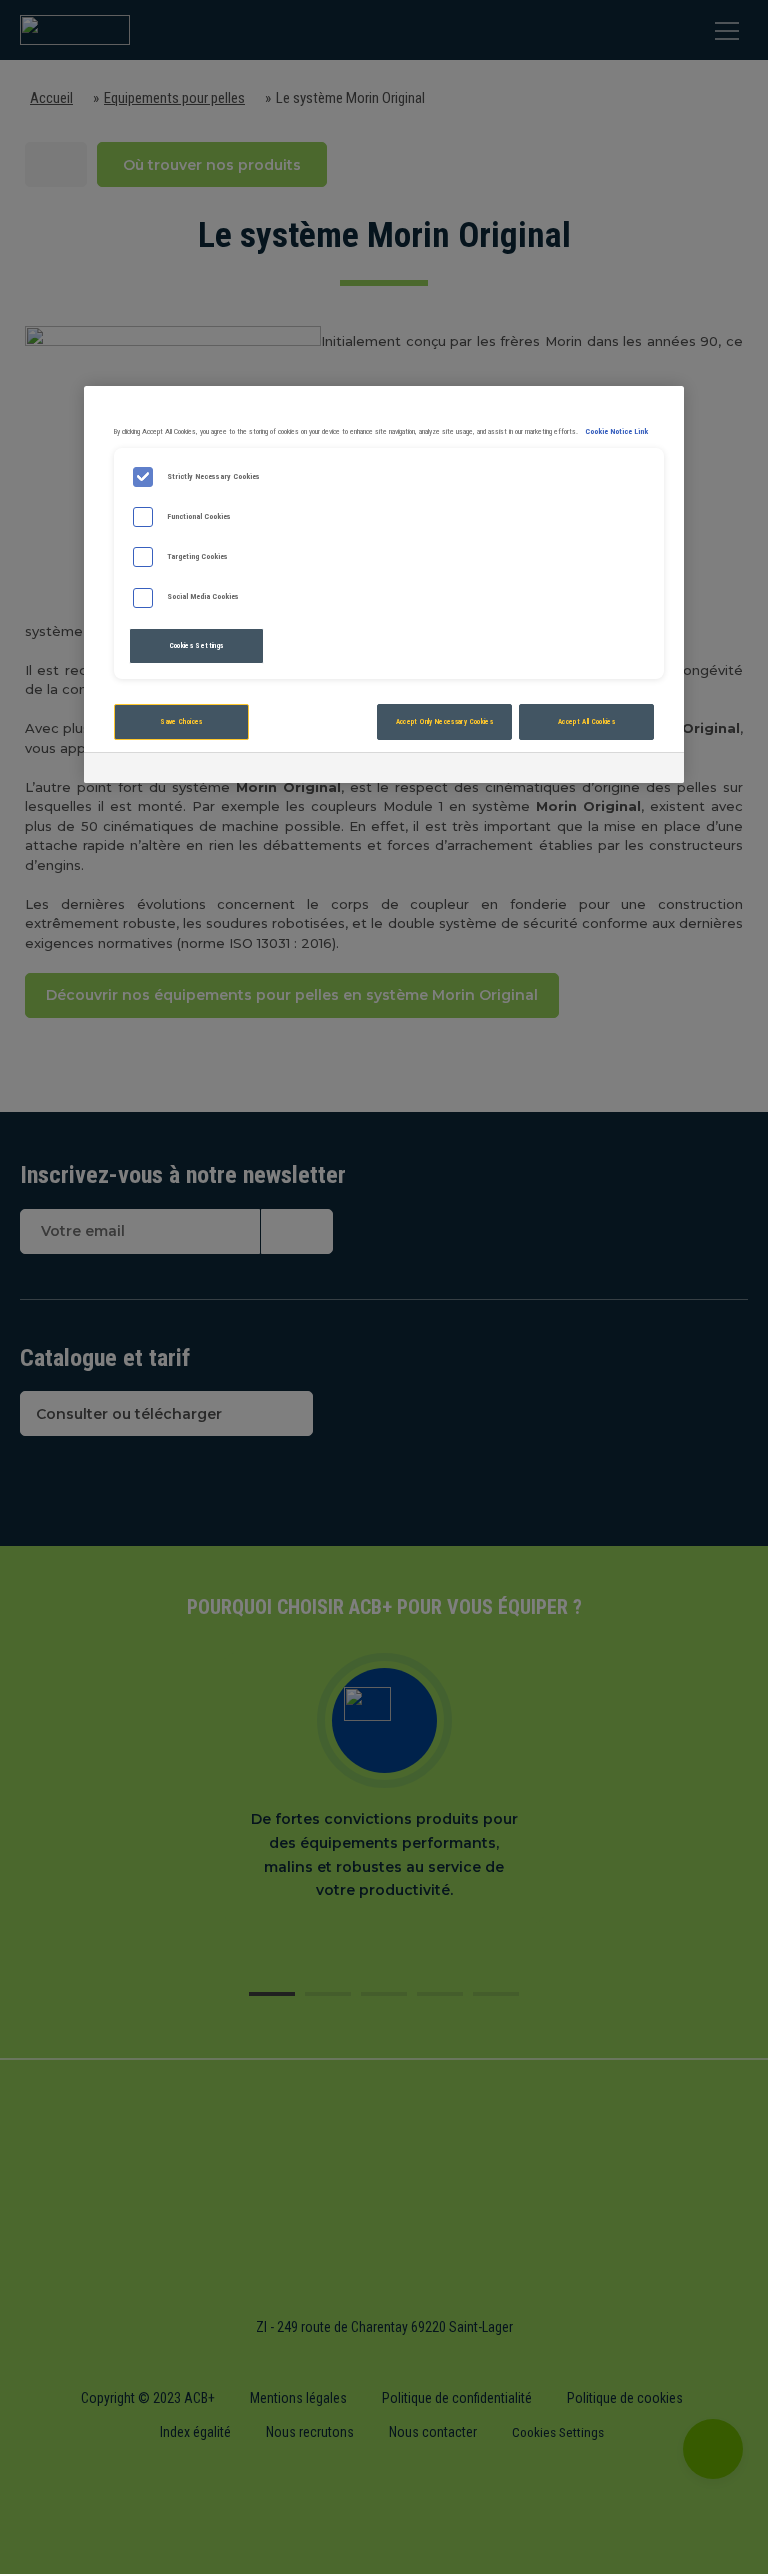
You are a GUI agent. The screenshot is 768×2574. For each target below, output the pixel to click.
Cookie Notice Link (616, 431)
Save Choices (181, 721)
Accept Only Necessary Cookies (444, 721)
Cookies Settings (197, 645)
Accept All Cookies (586, 721)
